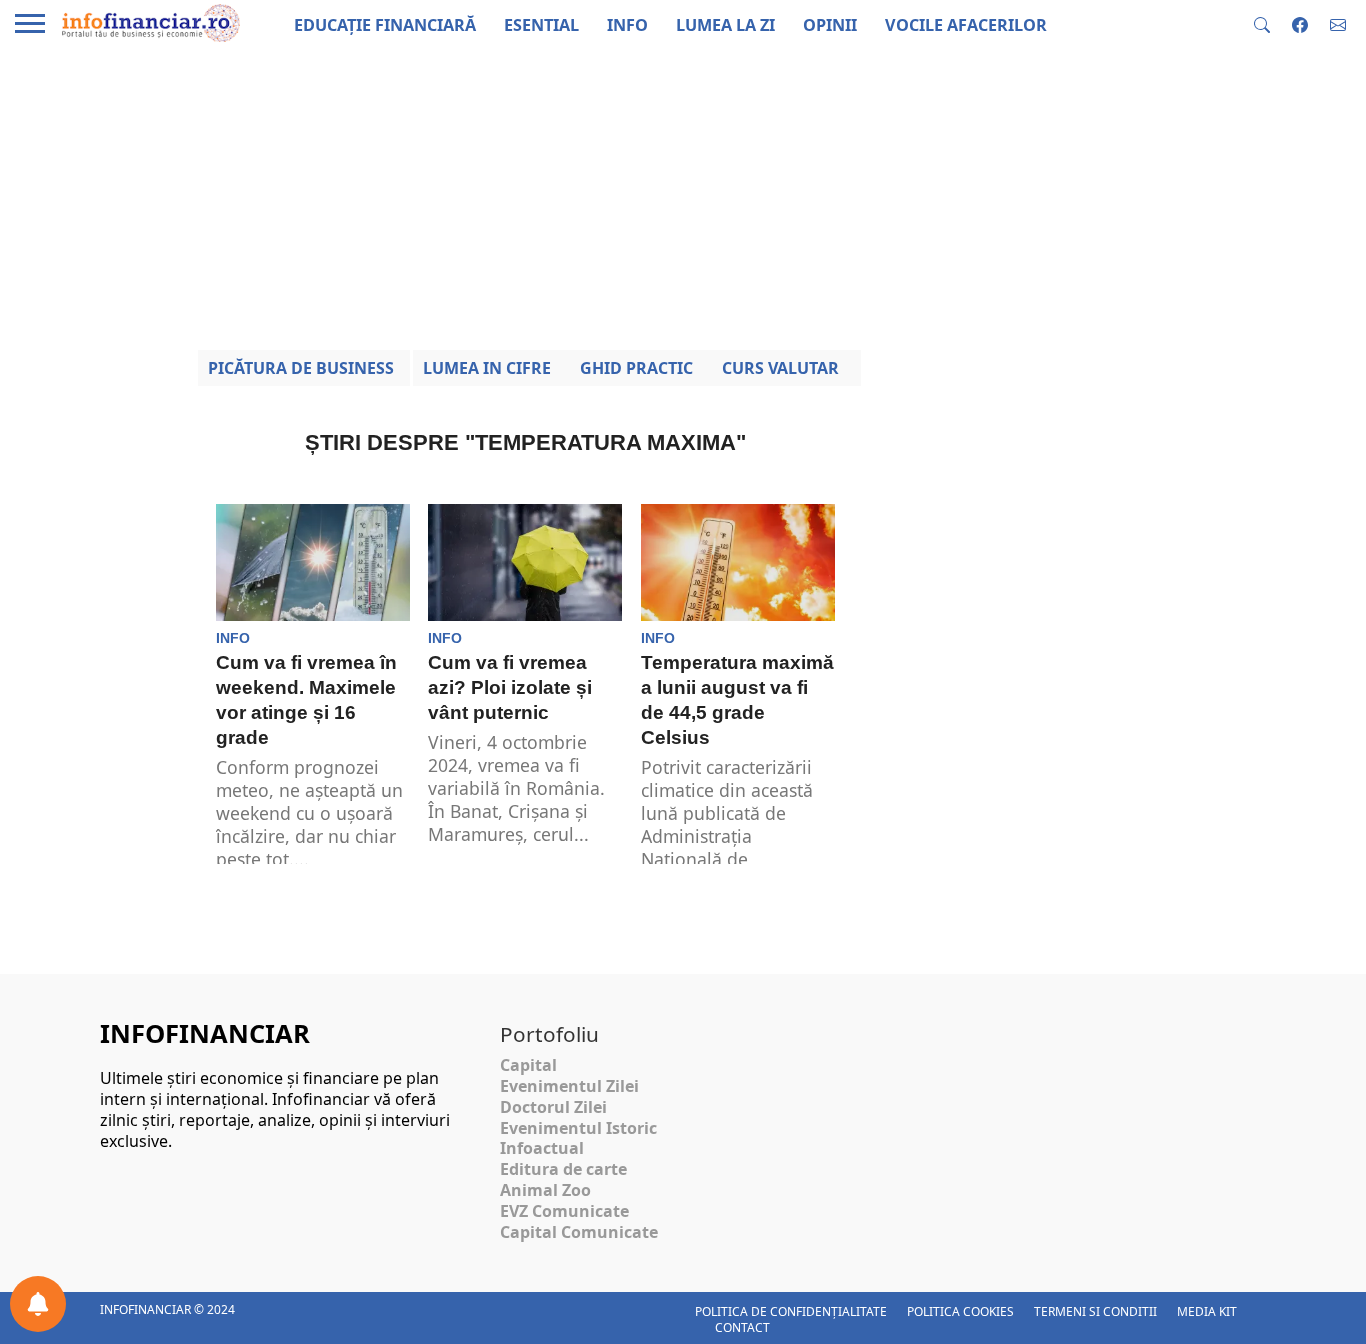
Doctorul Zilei (553, 1107)
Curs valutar (780, 368)
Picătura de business (301, 368)
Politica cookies (960, 1311)
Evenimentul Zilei (569, 1086)
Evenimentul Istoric (578, 1128)
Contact (742, 1327)
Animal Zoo (545, 1190)
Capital (528, 1065)
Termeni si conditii (1095, 1311)
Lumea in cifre (487, 368)
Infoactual (542, 1148)
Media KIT (1207, 1311)
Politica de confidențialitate (791, 1311)
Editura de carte (563, 1169)
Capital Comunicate (579, 1232)
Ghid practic (636, 368)
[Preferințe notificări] (38, 1304)
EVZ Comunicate (564, 1211)
